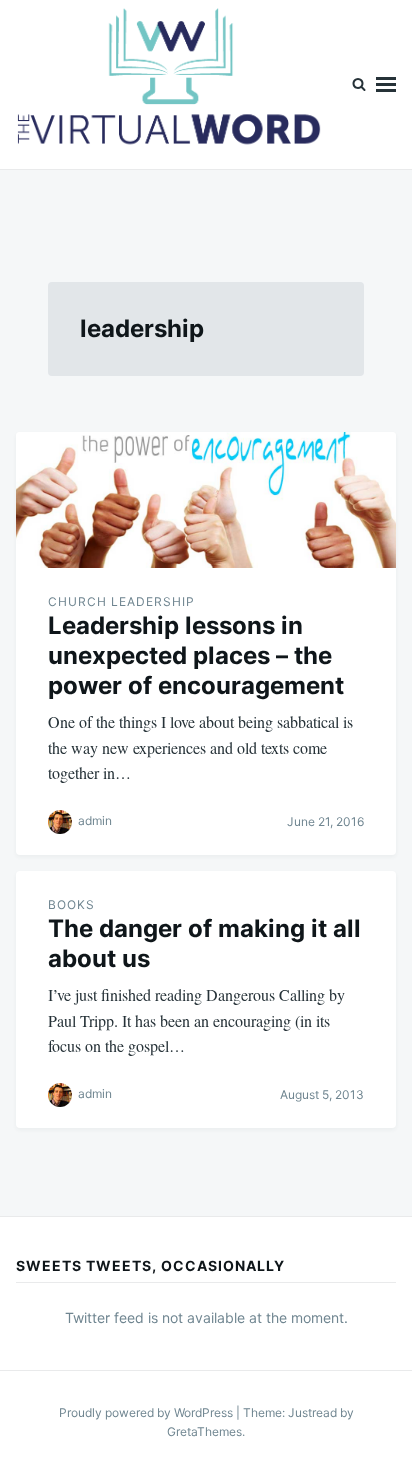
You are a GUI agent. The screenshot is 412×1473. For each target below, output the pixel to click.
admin (95, 820)
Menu (386, 84)
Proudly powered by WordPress (147, 1412)
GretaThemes (204, 1431)
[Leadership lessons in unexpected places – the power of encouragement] (206, 500)
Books (71, 904)
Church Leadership (121, 601)
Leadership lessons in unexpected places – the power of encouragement (196, 655)
